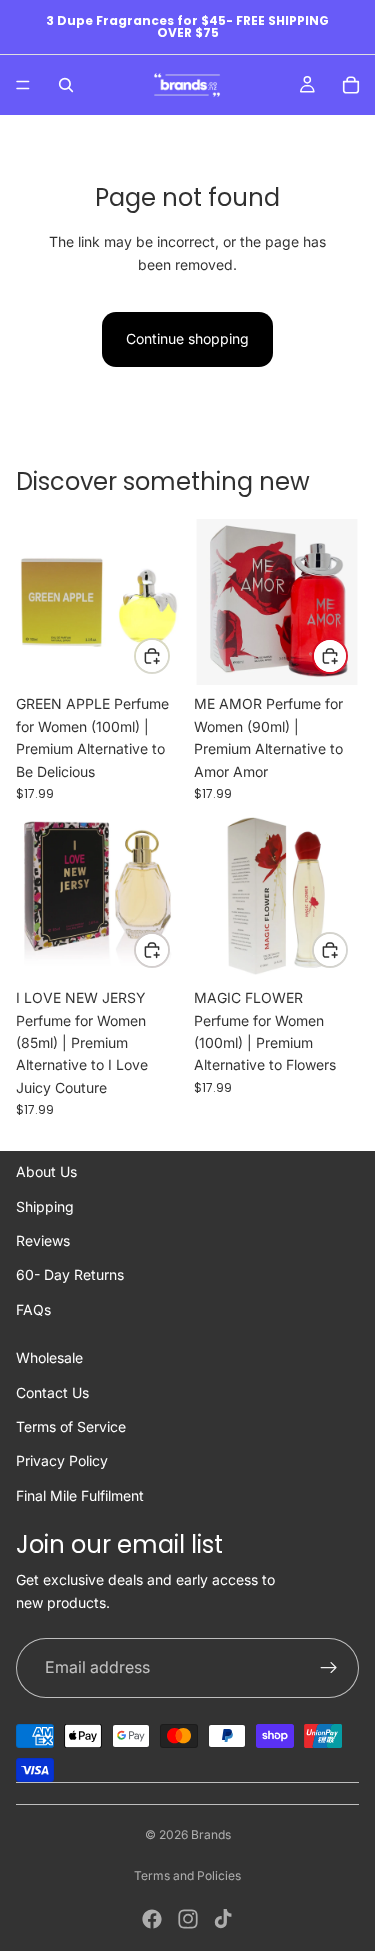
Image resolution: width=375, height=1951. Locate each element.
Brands (211, 1834)
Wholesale (49, 1357)
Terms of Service (71, 1426)
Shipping (45, 1206)
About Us (46, 1171)
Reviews (43, 1240)
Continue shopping (187, 338)
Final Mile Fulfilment (80, 1495)
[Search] (66, 85)
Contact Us (52, 1392)
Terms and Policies (187, 1875)
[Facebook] (152, 1919)
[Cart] (351, 85)
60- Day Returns (70, 1274)
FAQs (33, 1309)
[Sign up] (329, 1668)
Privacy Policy (62, 1460)
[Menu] (23, 85)
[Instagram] (188, 1919)
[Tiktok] (223, 1919)
